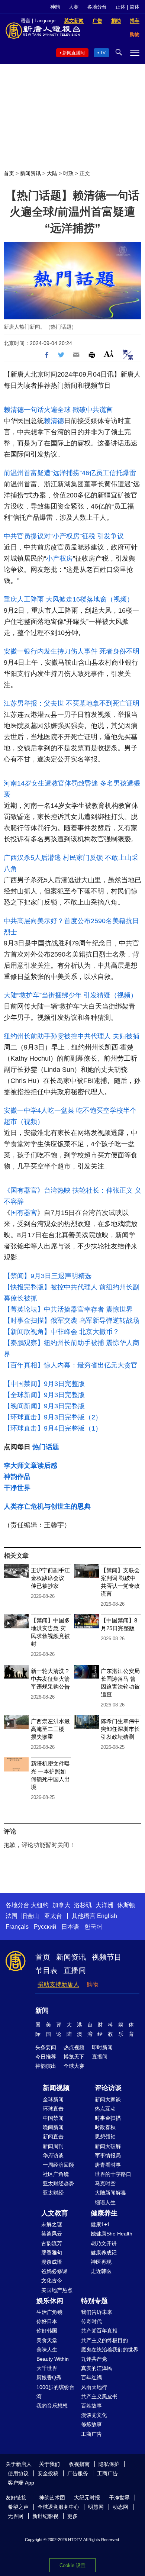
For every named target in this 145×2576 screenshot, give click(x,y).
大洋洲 (104, 1905)
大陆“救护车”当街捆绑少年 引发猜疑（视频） (70, 995)
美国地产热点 (57, 2290)
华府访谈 (53, 2156)
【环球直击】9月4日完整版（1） (53, 1428)
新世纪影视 (45, 2516)
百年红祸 (91, 2377)
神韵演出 (46, 2066)
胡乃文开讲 (104, 2243)
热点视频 (74, 2047)
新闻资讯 (30, 173)
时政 (68, 173)
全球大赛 (74, 2066)
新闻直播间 (74, 53)
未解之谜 (52, 2224)
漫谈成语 (52, 2262)
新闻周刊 (53, 2146)
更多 (72, 2516)
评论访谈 (108, 2088)
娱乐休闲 (50, 2301)
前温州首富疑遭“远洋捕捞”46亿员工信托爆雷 (70, 473)
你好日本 (47, 2321)
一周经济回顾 (58, 2165)
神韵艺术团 (52, 2498)
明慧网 (96, 2507)
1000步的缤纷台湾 (55, 2392)
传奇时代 (91, 2321)
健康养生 (104, 2213)
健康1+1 (100, 2224)
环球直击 (53, 2109)
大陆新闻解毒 (110, 2193)
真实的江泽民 (97, 2368)
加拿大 (61, 1905)
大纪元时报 (87, 2498)
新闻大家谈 (108, 2099)
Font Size (109, 354)
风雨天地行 (94, 2387)
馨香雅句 (52, 2253)
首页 (9, 173)
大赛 (74, 7)
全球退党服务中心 (58, 2507)
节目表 (46, 1970)
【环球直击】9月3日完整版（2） (53, 1417)
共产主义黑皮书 (99, 2396)
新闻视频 (56, 2088)
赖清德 (54, 421)
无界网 (16, 2516)
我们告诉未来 (97, 2312)
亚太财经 (53, 2193)
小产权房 (59, 558)
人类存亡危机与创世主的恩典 (47, 1506)
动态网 (120, 2507)
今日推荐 (46, 2057)
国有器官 (24, 1213)
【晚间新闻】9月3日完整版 (44, 1406)
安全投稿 (48, 2473)
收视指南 (79, 2464)
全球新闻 (53, 2099)
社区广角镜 (56, 2174)
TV (103, 53)
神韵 (55, 7)
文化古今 (52, 2280)
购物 (93, 1984)
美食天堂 (47, 2340)
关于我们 (49, 2464)
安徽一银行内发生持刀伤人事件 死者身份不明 (72, 651)
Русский (45, 1927)
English (107, 1916)
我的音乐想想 (52, 2406)
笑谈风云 (52, 2234)
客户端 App (21, 2483)
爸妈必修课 (54, 2271)
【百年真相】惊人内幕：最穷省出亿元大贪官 (71, 1365)
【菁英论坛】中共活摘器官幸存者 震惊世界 (68, 1309)
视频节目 (107, 1957)
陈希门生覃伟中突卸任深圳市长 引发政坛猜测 (120, 1729)
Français (17, 1927)
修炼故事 (91, 2424)
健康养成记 (104, 2253)
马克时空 (105, 2183)
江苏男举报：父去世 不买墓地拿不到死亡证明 (72, 703)
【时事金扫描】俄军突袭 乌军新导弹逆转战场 (72, 1321)
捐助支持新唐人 (58, 1984)
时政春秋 (105, 2127)
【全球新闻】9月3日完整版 (44, 1395)
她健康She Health (112, 2234)
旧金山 (30, 1916)
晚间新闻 (53, 2127)
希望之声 (18, 2507)
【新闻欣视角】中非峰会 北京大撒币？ (62, 1332)
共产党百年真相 (99, 2331)
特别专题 (94, 2301)
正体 (120, 7)
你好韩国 (47, 2331)
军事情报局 (108, 2156)
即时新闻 (102, 2047)
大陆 (52, 173)
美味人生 (47, 2350)
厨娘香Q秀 (49, 2377)
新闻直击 (53, 2137)
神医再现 (101, 2262)
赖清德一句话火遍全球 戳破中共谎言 (58, 410)
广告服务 (78, 2473)
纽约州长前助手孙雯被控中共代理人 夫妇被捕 (72, 1036)
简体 (135, 7)
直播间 (75, 1970)
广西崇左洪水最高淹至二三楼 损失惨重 (50, 1729)
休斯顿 (126, 1905)
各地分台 (97, 7)
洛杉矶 (83, 1905)
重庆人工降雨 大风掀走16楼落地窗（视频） (69, 599)
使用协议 (18, 2473)
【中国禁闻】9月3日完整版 (44, 1384)
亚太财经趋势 (58, 2183)
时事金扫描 (108, 2118)
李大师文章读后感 (30, 1466)
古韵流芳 (52, 2243)
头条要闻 (46, 2047)
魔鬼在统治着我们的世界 (110, 2350)
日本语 (70, 1927)
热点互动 (105, 2109)
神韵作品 (17, 1477)
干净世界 (17, 1488)
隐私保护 (109, 2464)
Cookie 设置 (72, 2565)
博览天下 (74, 2057)
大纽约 (40, 1905)
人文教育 (55, 2213)
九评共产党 (94, 2359)
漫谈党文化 (94, 2415)
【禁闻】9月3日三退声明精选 (48, 1276)
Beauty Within (53, 2359)
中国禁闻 (53, 2118)
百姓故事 (91, 2406)
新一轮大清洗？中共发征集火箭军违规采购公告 (50, 1679)
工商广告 (91, 2434)
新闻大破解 (108, 2146)
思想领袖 (105, 2137)
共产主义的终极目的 (104, 2340)
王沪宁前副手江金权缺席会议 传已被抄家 (50, 1578)
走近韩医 (101, 2271)
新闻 (42, 2011)
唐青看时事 (108, 2165)
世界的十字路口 (113, 2174)
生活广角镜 (49, 2312)
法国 (12, 1916)
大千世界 (47, 2368)
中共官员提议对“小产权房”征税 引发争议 (64, 536)
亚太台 (53, 1916)
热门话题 (46, 1447)
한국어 (93, 1927)
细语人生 (105, 2202)
